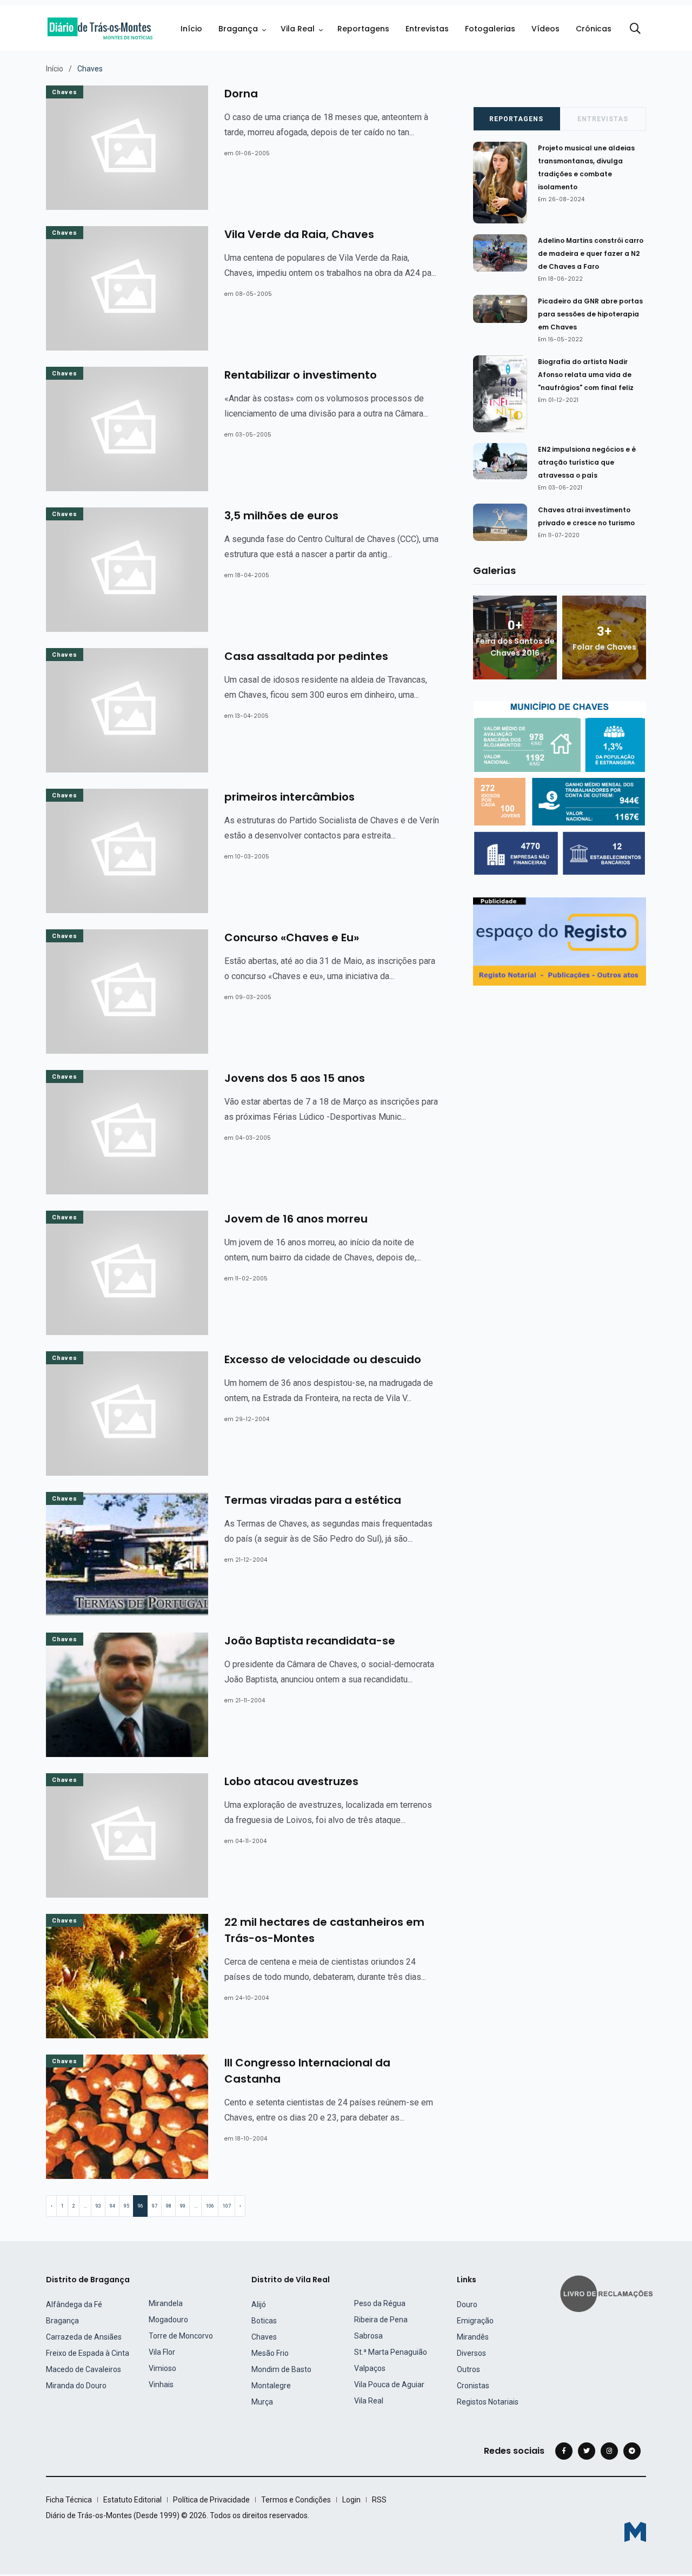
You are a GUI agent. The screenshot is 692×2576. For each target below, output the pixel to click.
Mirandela (166, 2303)
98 (169, 2206)
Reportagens (363, 29)
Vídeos (545, 29)
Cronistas (473, 2386)
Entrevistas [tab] (603, 119)
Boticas (264, 2321)
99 (183, 2206)
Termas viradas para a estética (313, 1500)
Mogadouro (168, 2320)
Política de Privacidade (211, 2500)
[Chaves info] (560, 788)
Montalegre (271, 2386)
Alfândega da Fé (74, 2304)
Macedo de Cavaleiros (84, 2369)
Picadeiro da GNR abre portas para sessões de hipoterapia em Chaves (590, 314)
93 (98, 2206)
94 (112, 2206)
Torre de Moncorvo (181, 2336)
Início (191, 29)
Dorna (241, 94)
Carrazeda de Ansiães (84, 2337)
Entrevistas (427, 29)
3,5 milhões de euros (281, 516)
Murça (262, 2402)
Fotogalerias (490, 29)
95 (127, 2206)
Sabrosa (368, 2336)
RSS (379, 2500)
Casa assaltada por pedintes (306, 656)
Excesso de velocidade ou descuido (323, 1359)
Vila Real (298, 29)
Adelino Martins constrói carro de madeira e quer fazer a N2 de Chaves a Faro (591, 253)
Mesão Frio (270, 2353)
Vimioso (162, 2368)
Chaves (65, 92)
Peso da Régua (380, 2303)
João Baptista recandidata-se (310, 1641)
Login (351, 2500)
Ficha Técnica (69, 2500)
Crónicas (594, 29)
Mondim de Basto (281, 2369)
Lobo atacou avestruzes (291, 1781)
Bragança (238, 29)
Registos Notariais (488, 2402)
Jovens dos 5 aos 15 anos (295, 1078)
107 (227, 2206)
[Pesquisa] (635, 29)
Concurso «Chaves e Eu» (292, 937)
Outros (468, 2369)
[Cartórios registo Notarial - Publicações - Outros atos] (560, 941)
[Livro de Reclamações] (608, 2292)
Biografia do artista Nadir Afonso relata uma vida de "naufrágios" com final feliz (586, 375)
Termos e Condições (296, 2500)
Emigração (475, 2321)
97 (155, 2206)
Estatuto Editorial (132, 2500)
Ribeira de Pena (381, 2320)
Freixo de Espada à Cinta (88, 2353)
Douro (467, 2304)
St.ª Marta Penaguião (391, 2352)
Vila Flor (162, 2352)
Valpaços (370, 2368)
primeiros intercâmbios (290, 797)
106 (210, 2206)
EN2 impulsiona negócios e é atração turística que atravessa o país (587, 462)
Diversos (471, 2353)
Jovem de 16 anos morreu (296, 1219)
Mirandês (473, 2337)
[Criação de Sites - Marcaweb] (635, 2532)
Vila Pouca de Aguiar (389, 2385)
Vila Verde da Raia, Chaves (299, 234)
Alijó (259, 2304)
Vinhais (161, 2385)
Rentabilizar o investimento (301, 375)
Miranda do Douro (76, 2386)
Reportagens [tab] (516, 119)
